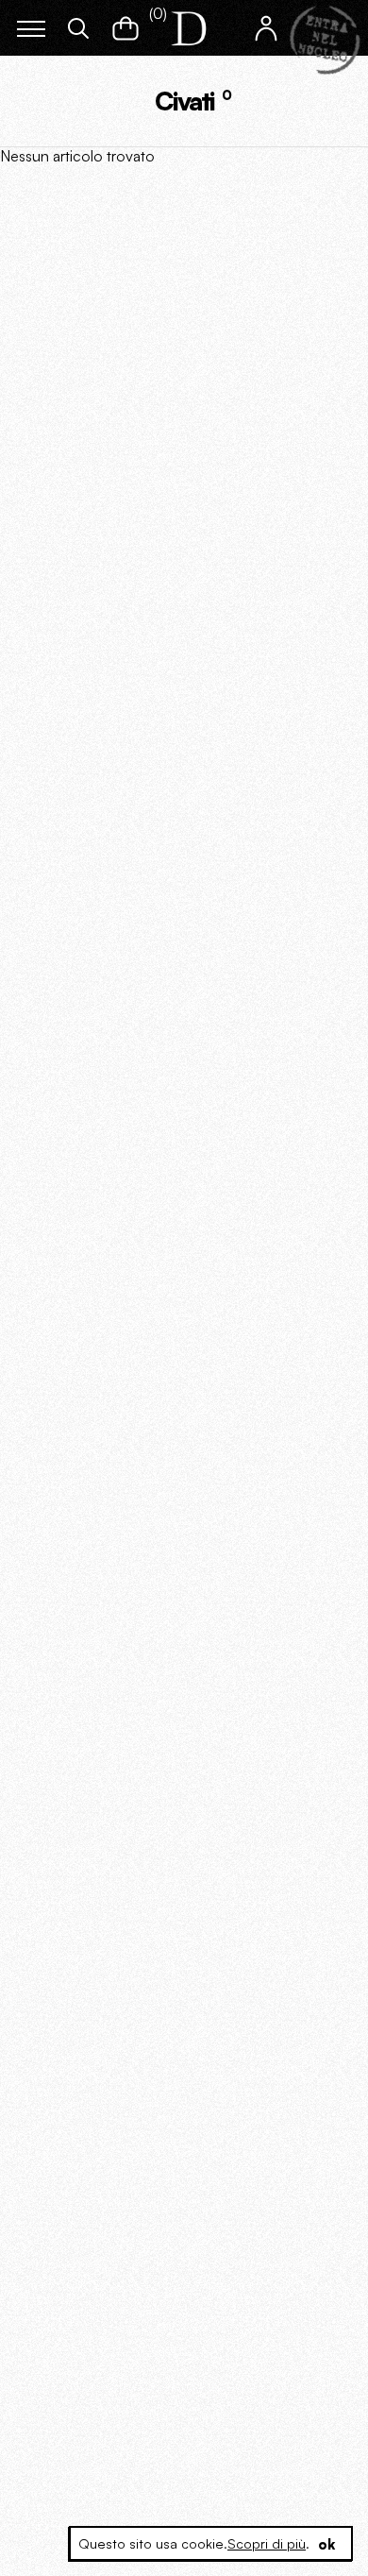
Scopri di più (267, 2543)
